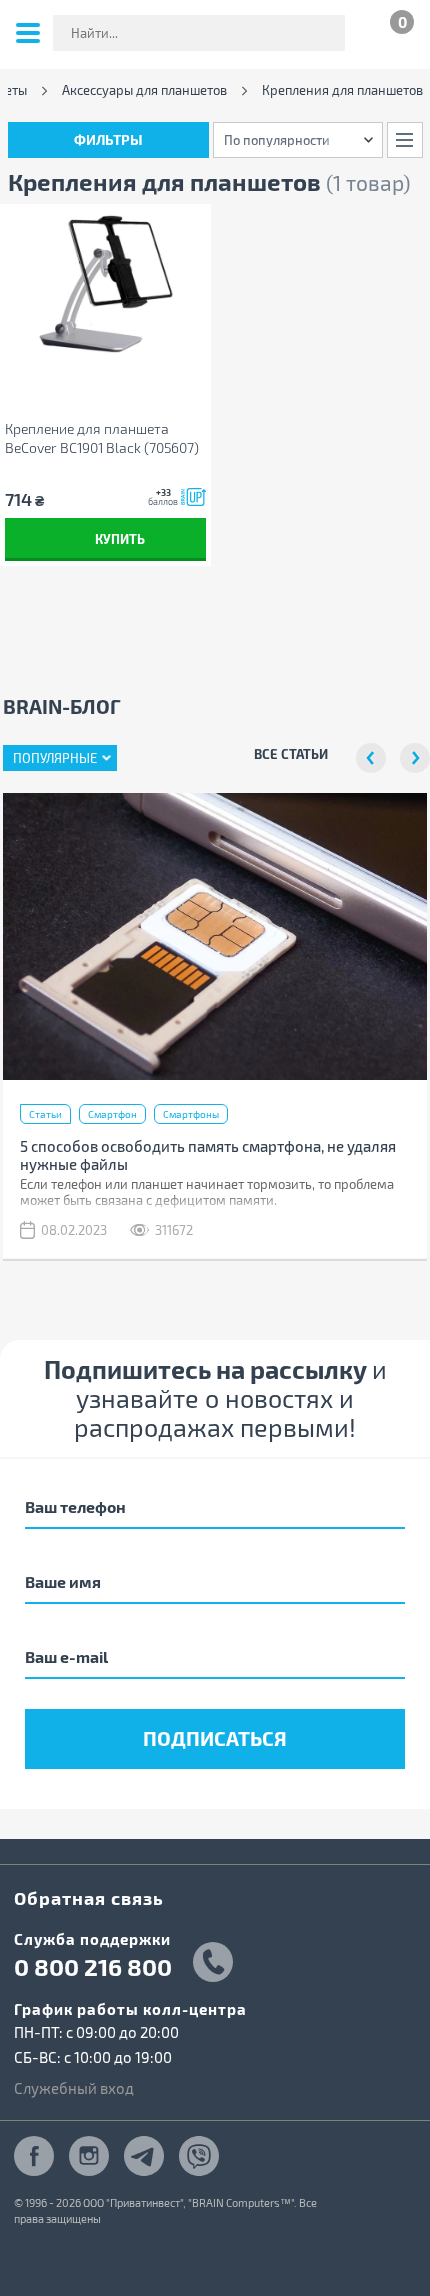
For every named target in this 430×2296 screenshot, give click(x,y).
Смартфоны (191, 1114)
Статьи (45, 1114)
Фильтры (108, 139)
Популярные (55, 758)
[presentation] (371, 758)
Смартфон (112, 1114)
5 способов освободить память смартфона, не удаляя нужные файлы (208, 1155)
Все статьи (291, 753)
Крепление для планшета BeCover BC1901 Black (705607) (102, 438)
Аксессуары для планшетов (144, 90)
